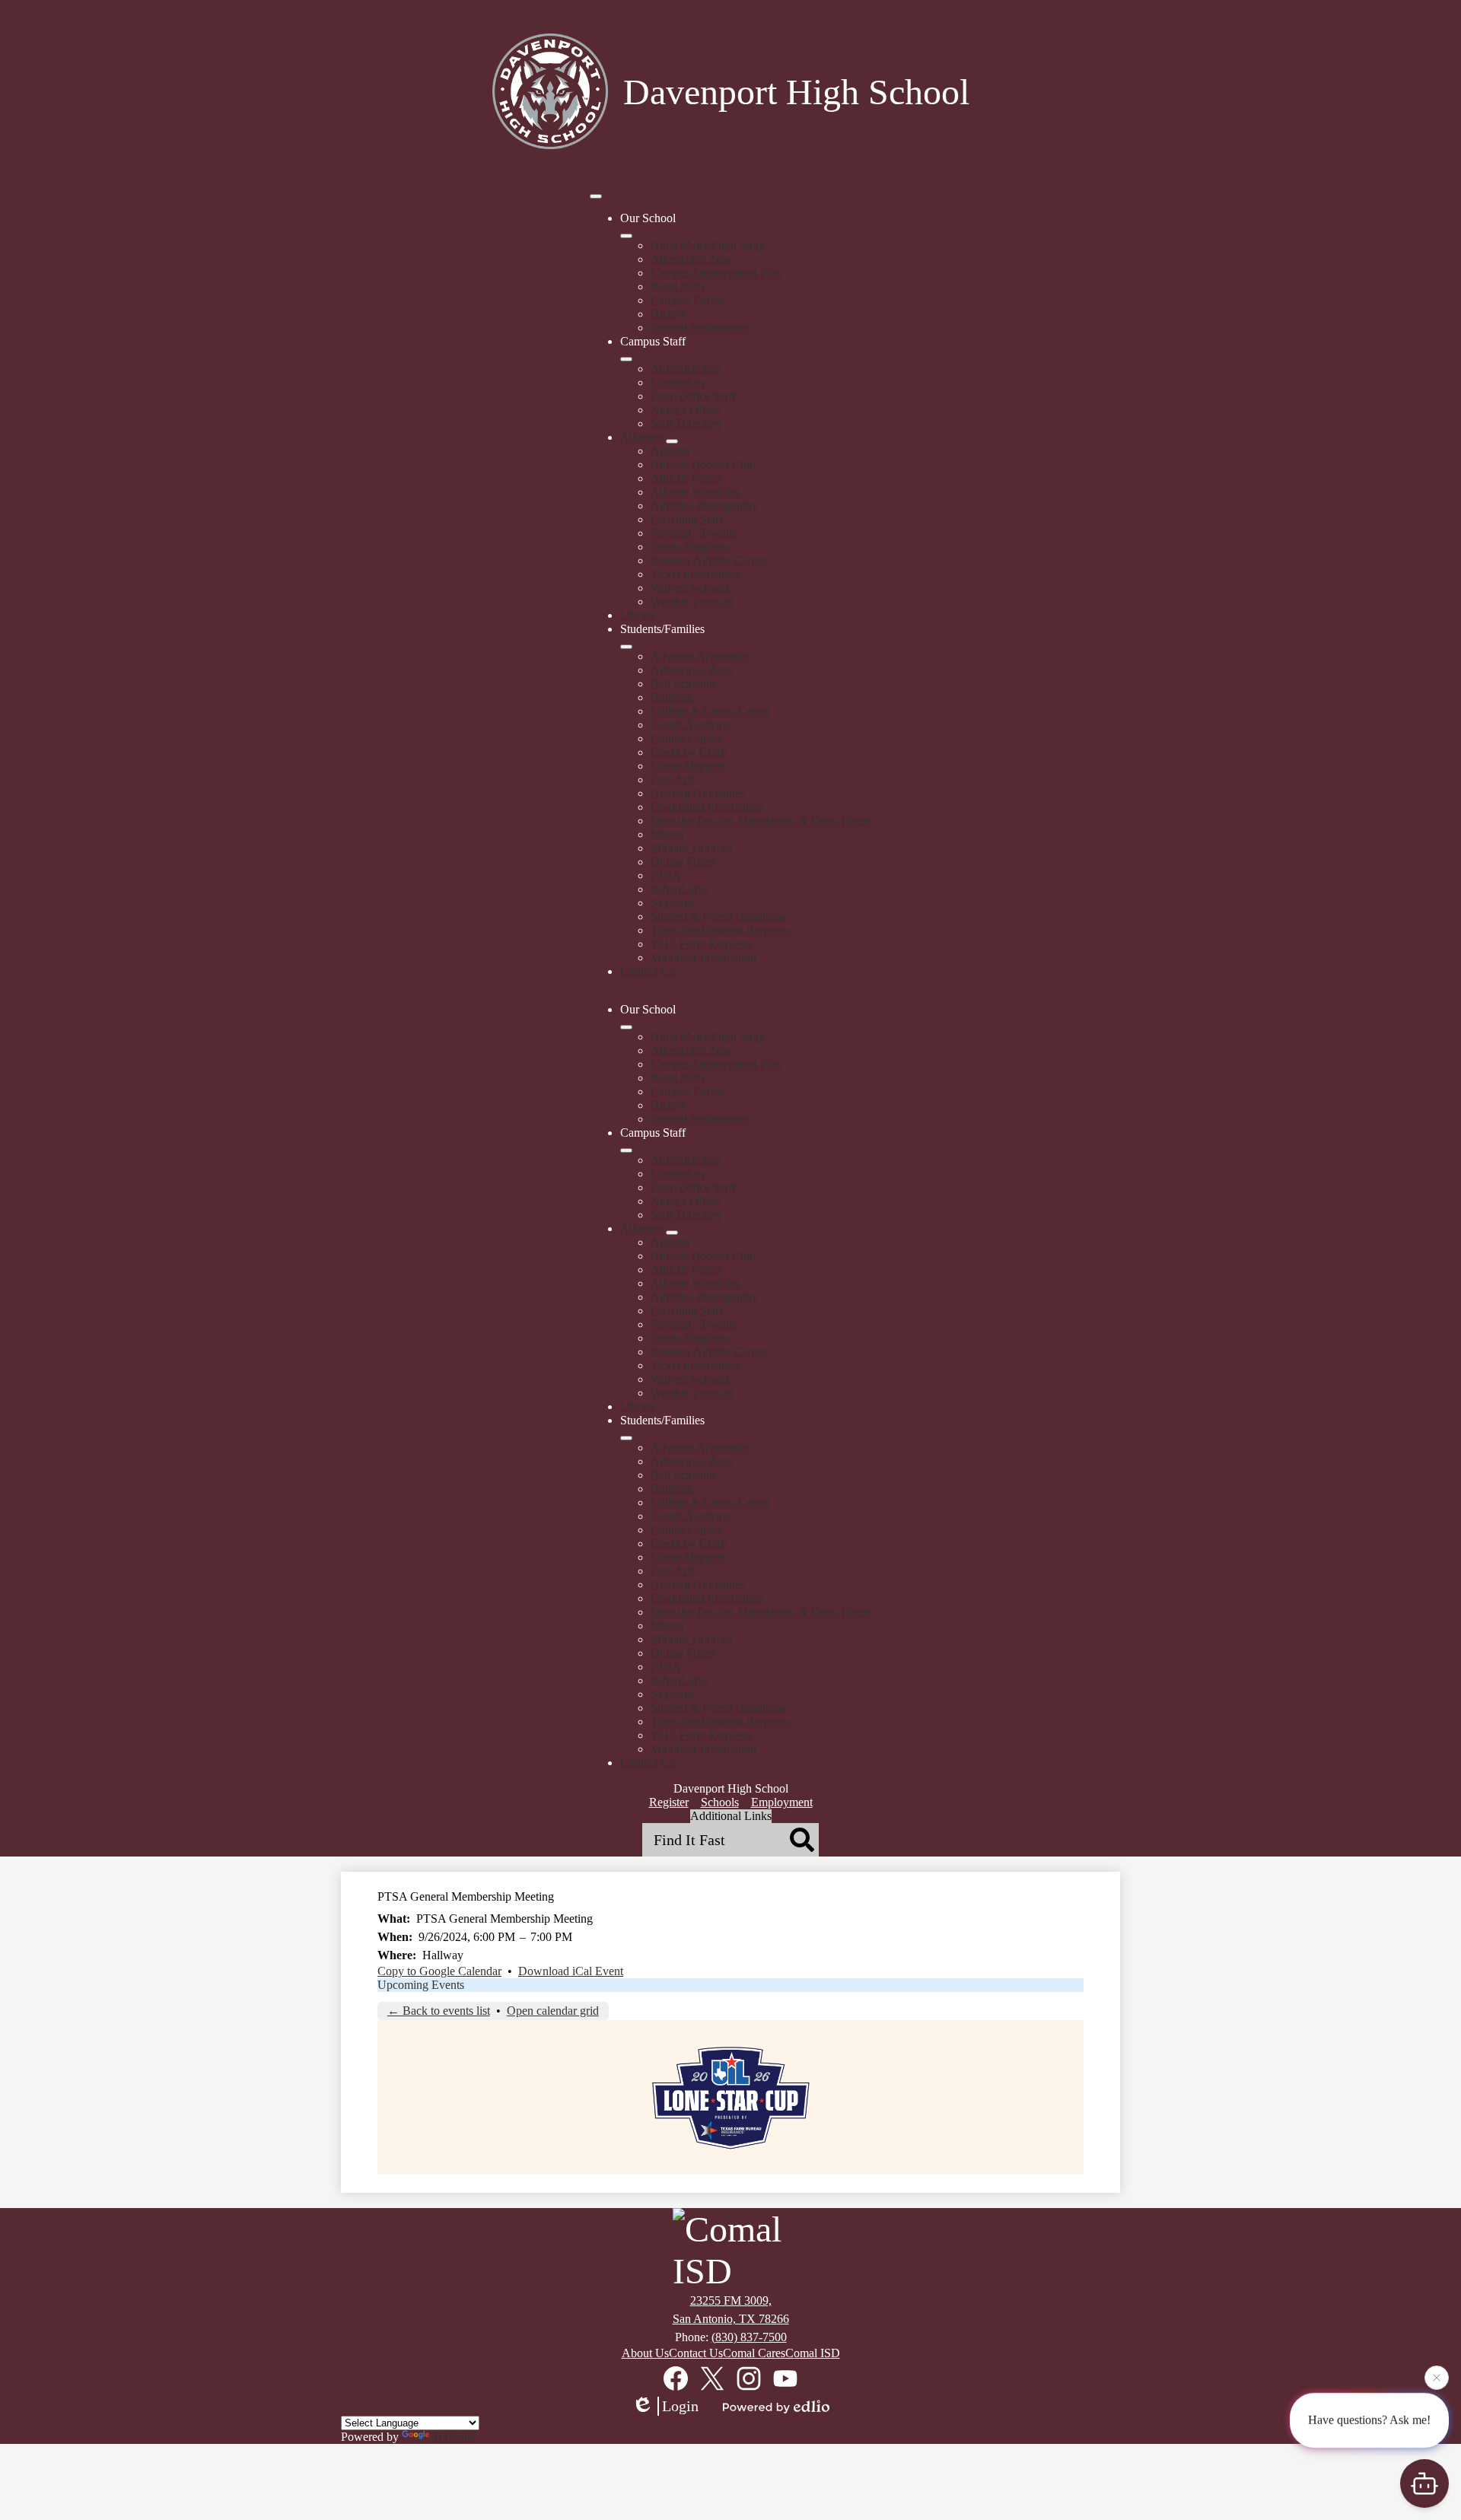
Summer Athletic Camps (709, 560)
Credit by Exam (689, 752)
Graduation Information (707, 807)
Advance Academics (700, 656)
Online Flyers (683, 862)
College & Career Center (710, 711)
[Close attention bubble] (1437, 2378)
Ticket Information (695, 574)
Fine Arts (673, 780)
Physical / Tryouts (694, 533)
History (668, 314)
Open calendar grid (553, 2011)
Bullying (672, 697)
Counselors (678, 382)
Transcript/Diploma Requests (720, 930)
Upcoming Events (421, 1985)
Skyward (672, 903)
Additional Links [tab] (731, 1816)
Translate (454, 2437)
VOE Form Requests (701, 944)
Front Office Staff (693, 396)
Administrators (686, 369)
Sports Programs (690, 547)
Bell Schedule (684, 684)
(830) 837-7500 (749, 2337)
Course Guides (686, 738)
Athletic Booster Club (703, 465)
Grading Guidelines (698, 793)
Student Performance (701, 328)
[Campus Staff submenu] (626, 359)
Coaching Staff (687, 519)
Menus (667, 834)
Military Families (691, 848)
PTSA (666, 875)
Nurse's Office (685, 410)
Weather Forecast (692, 601)
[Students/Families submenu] (626, 647)
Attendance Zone (692, 259)
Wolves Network (691, 588)
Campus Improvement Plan (716, 273)
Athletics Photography (704, 506)
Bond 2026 (678, 286)
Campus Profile (688, 300)
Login (680, 2406)
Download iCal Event (571, 1971)
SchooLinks (680, 889)
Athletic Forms (686, 478)
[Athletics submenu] (672, 441)
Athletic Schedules (695, 492)
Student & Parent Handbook (719, 916)
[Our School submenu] (626, 236)
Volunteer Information (703, 958)
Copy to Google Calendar (439, 1971)
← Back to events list (439, 2011)
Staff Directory (686, 423)
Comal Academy (691, 725)
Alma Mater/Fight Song (708, 245)
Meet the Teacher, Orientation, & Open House (761, 821)
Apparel (670, 451)
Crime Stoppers (688, 766)
